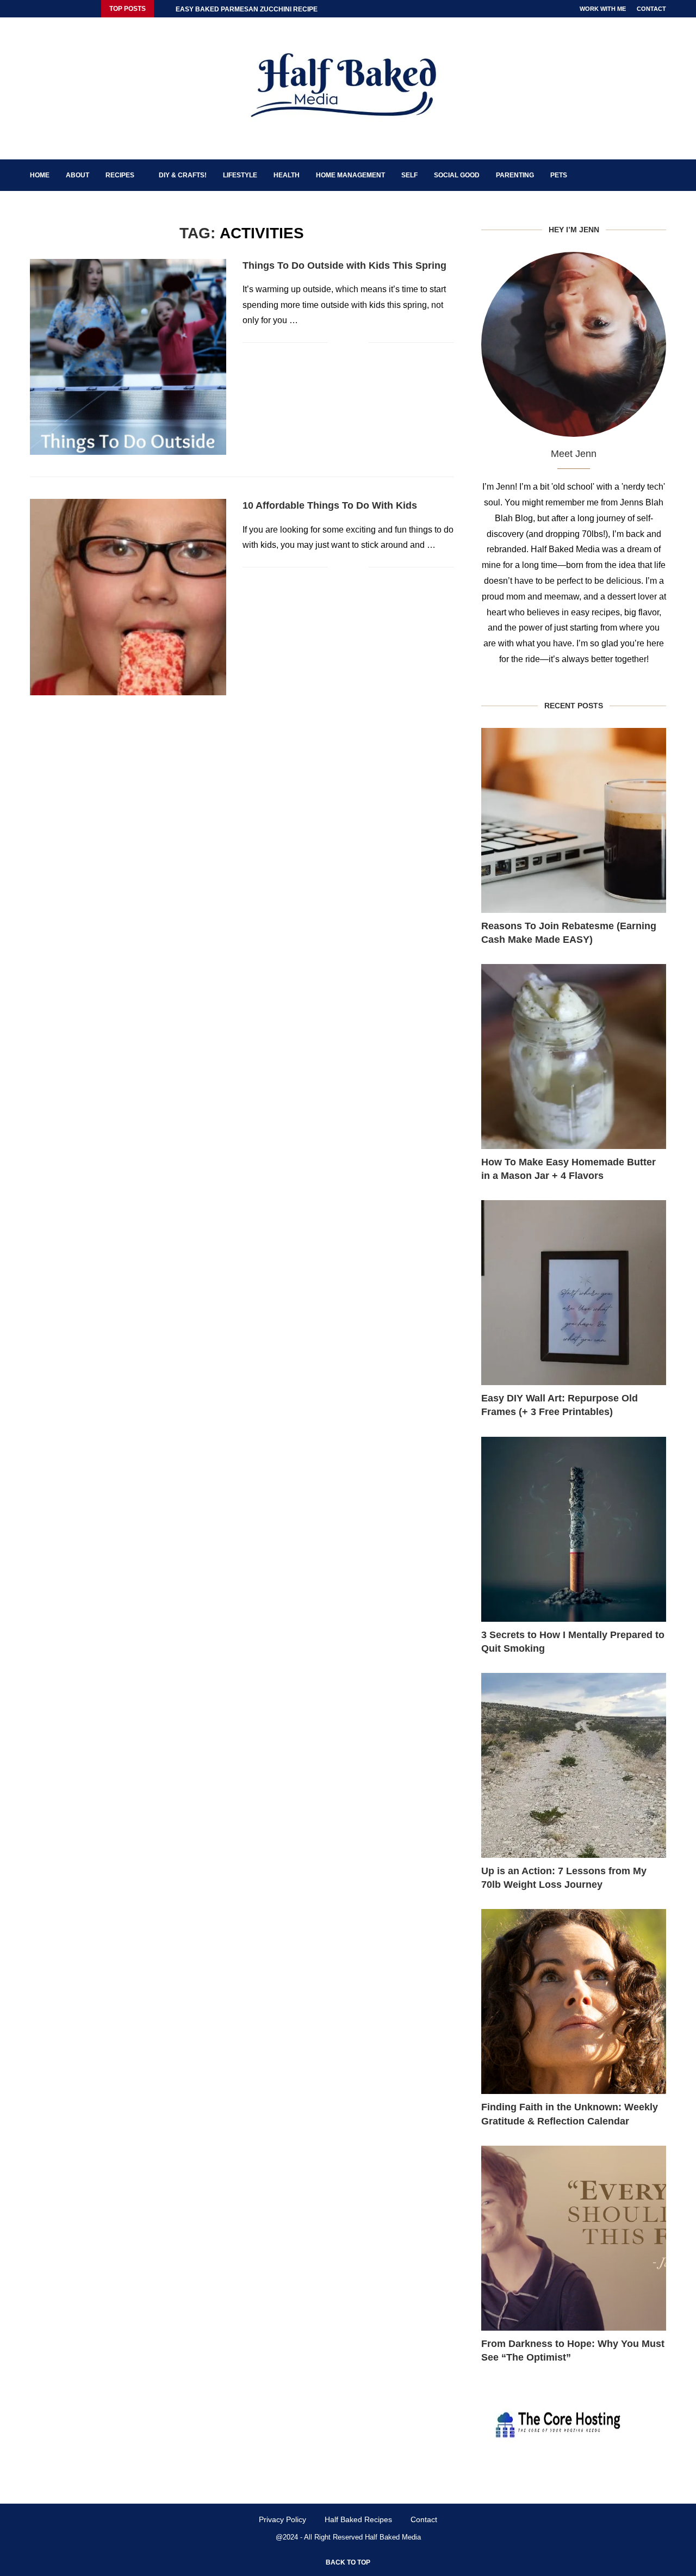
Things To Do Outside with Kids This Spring (344, 265)
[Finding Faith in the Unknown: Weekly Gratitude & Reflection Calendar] (574, 2002)
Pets (559, 175)
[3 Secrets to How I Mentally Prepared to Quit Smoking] (574, 1529)
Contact (651, 9)
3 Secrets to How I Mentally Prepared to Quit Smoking (573, 1642)
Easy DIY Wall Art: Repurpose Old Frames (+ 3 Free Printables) (560, 1405)
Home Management (350, 175)
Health (287, 175)
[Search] (661, 175)
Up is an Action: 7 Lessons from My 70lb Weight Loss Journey (564, 1878)
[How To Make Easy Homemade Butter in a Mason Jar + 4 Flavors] (574, 1057)
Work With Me (603, 9)
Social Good (457, 175)
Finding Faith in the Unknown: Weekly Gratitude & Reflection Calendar (570, 2114)
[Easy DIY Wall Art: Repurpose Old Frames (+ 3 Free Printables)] (574, 1293)
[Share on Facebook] (344, 342)
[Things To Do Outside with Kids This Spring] (128, 357)
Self (409, 175)
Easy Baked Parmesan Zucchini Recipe (247, 9)
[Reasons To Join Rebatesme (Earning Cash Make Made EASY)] (574, 820)
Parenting (515, 175)
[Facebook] (33, 9)
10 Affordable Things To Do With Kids (330, 505)
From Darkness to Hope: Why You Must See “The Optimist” (573, 2350)
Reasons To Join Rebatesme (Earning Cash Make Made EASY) (569, 933)
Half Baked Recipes (358, 2519)
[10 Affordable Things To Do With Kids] (128, 597)
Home (40, 175)
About (77, 175)
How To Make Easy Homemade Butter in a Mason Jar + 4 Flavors (568, 1169)
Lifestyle (240, 175)
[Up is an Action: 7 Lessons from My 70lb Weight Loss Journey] (574, 1765)
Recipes (120, 175)
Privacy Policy (282, 2519)
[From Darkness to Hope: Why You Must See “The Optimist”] (574, 2238)
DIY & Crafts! (183, 175)
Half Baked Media (393, 2537)
